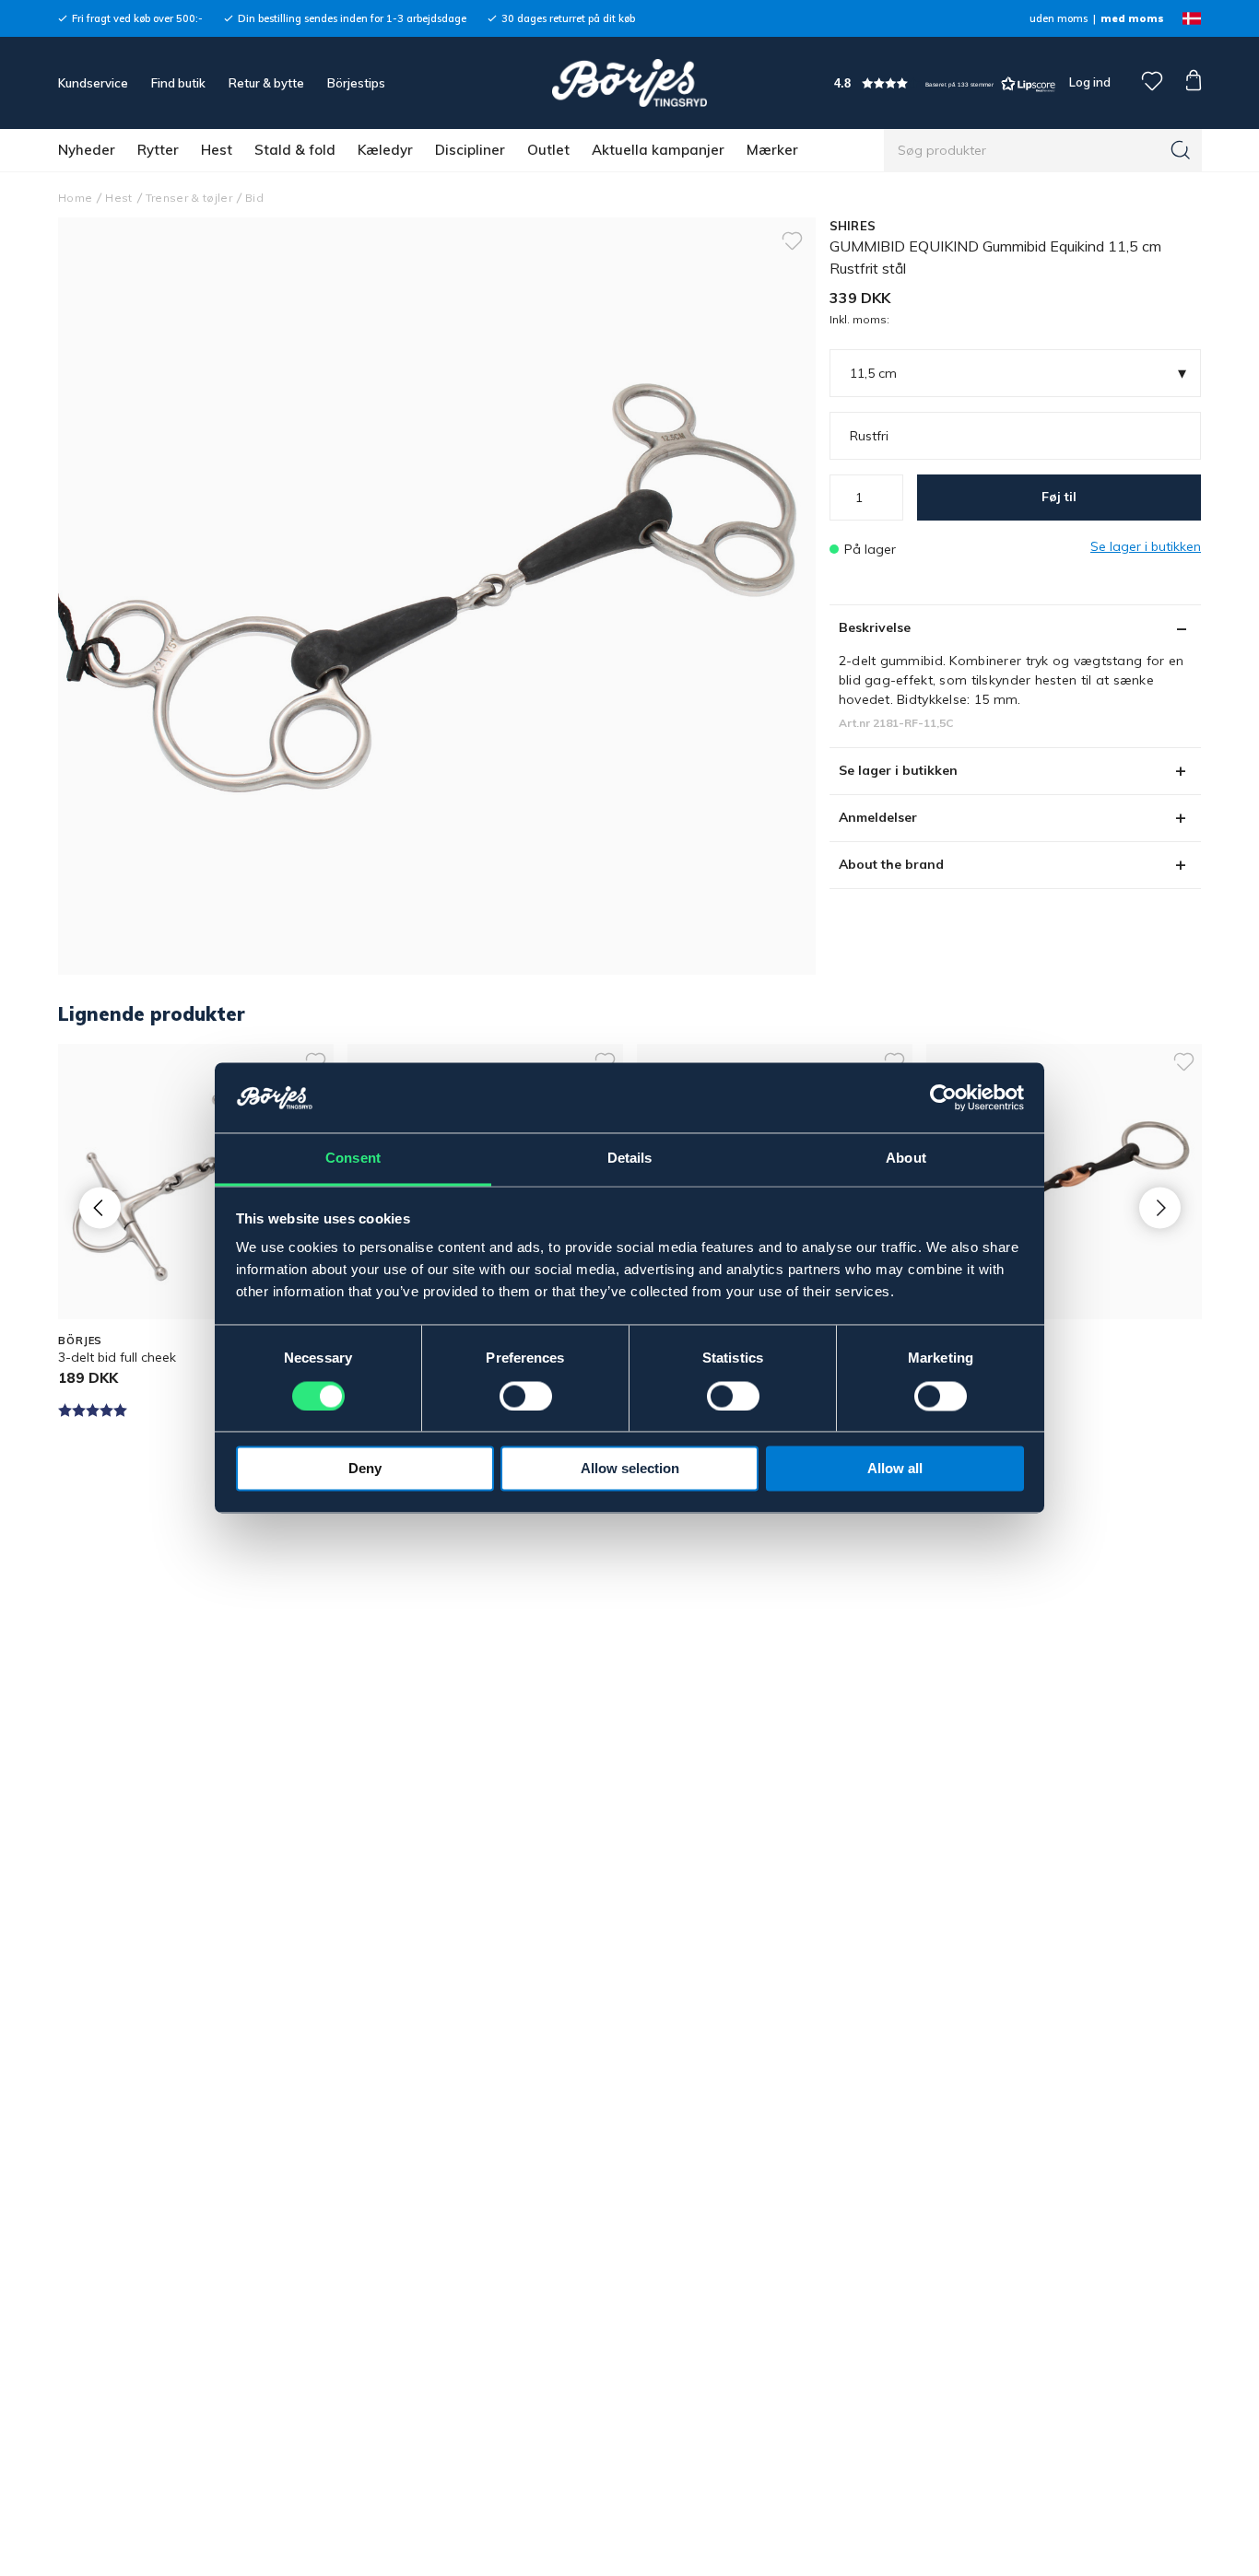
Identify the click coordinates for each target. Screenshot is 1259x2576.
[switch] (526, 1397)
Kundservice (93, 83)
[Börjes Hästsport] (629, 83)
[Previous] (100, 1207)
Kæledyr (385, 150)
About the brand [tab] (891, 864)
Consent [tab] (353, 1159)
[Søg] (1181, 150)
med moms (1132, 18)
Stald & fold (295, 150)
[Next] (1160, 1207)
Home (75, 198)
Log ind (1090, 82)
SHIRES (853, 226)
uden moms (1059, 18)
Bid (254, 198)
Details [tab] (630, 1159)
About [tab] (906, 1159)
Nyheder (87, 150)
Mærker (772, 150)
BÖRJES (80, 1341)
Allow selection (630, 1469)
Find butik (178, 83)
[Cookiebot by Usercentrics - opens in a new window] (943, 1098)
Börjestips (356, 83)
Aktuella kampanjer (658, 150)
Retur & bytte (266, 83)
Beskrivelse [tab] (875, 627)
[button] (945, 83)
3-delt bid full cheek (117, 1357)
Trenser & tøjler (189, 198)
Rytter (158, 150)
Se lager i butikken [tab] (898, 770)
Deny (365, 1469)
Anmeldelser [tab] (878, 817)
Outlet (548, 150)
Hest (217, 150)
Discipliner (470, 150)
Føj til (1059, 497)
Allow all (895, 1469)
